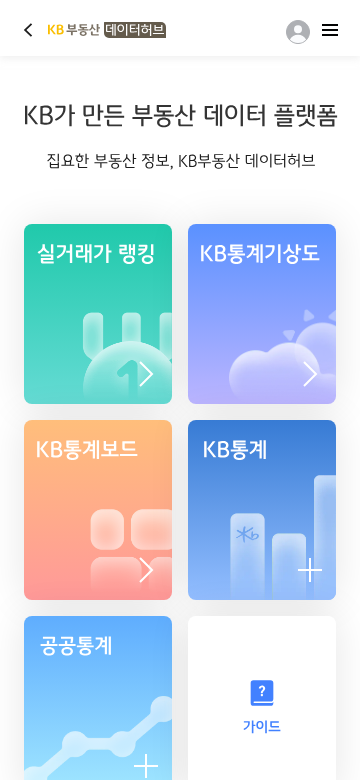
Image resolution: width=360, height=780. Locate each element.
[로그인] (294, 32)
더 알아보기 (310, 374)
